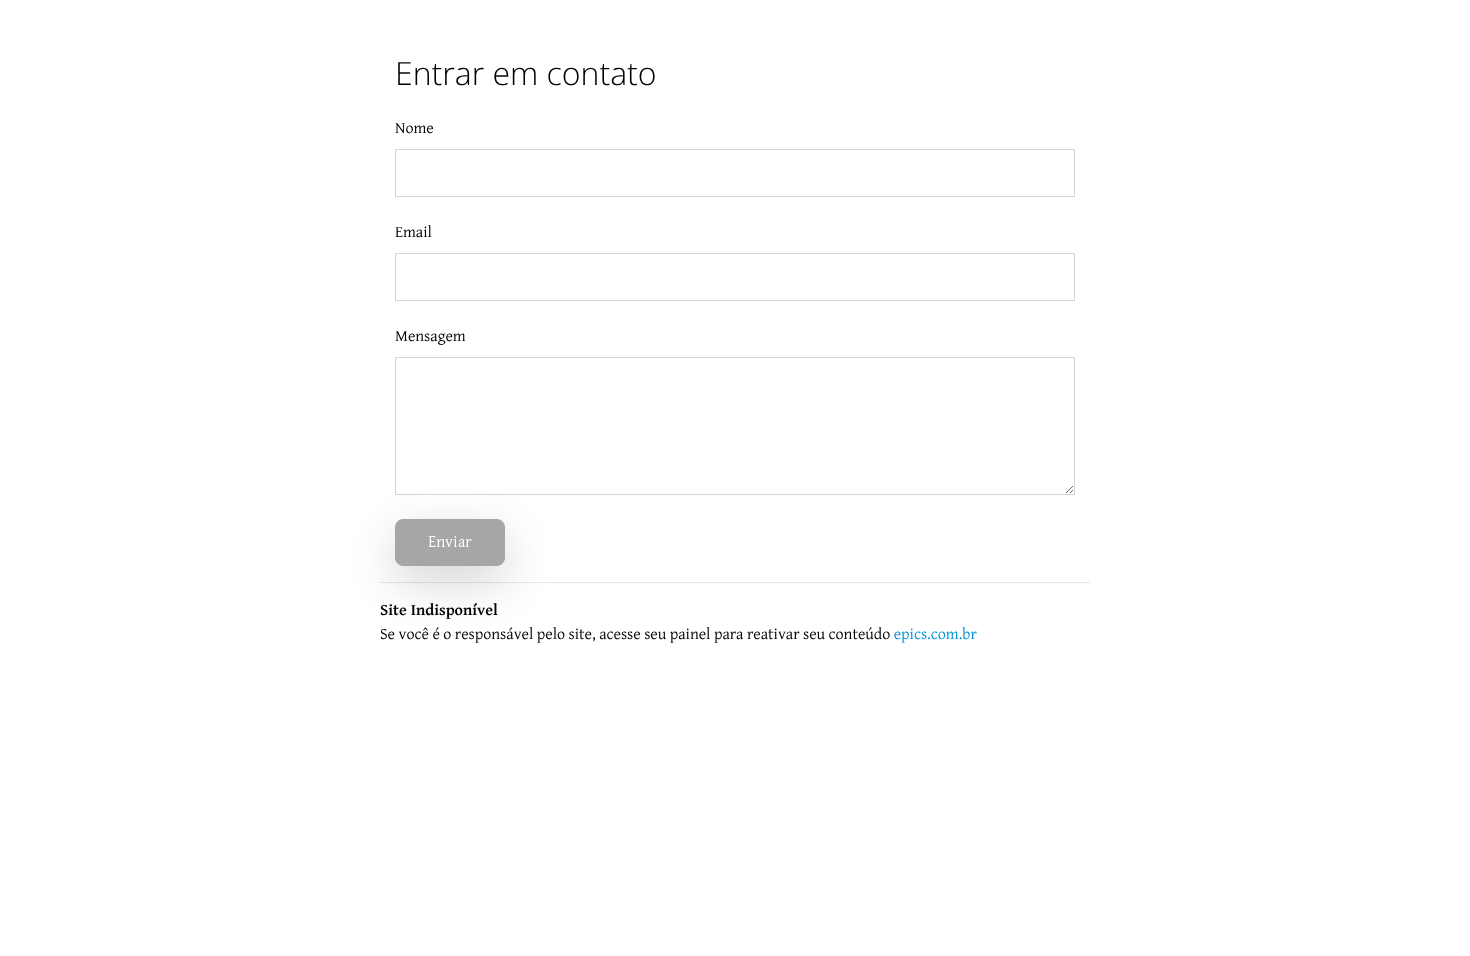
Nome (414, 128)
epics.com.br (935, 634)
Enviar (450, 542)
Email (413, 232)
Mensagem (430, 336)
